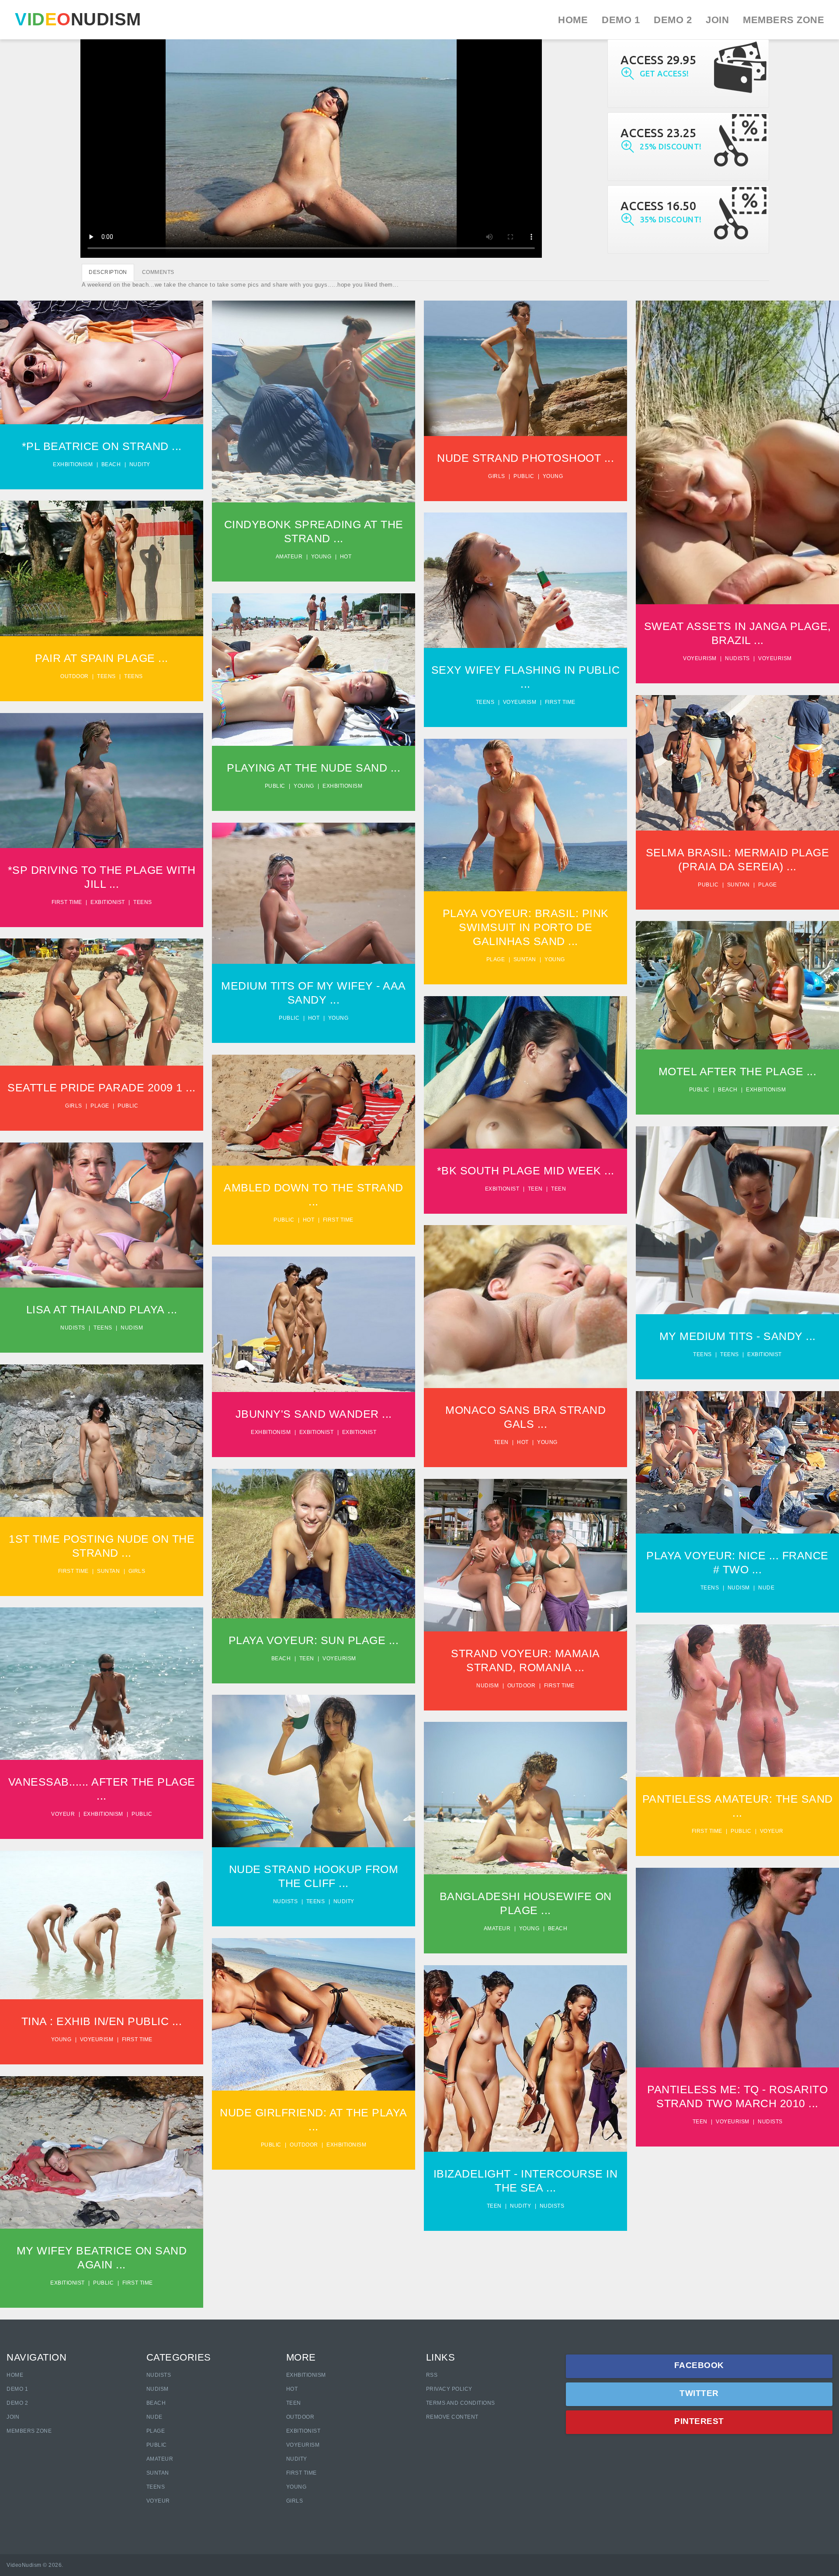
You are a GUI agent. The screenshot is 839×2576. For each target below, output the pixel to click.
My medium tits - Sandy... (737, 1214)
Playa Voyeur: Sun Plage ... (314, 1640)
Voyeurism (700, 658)
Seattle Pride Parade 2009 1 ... (102, 1087)
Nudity (140, 464)
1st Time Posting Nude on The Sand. (102, 1430)
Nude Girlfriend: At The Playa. (314, 2004)
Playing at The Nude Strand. (314, 663)
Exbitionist (108, 902)
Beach (111, 464)
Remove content (452, 2417)
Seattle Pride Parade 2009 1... (102, 992)
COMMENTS (158, 272)
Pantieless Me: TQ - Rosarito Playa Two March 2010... (737, 1953)
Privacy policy (449, 2389)
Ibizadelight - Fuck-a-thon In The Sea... (525, 2048)
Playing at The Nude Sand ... (314, 768)
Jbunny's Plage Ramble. (314, 1318)
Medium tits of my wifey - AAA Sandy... (314, 883)
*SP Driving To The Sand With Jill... (102, 770)
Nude (766, 1588)
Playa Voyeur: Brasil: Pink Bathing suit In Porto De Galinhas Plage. (526, 801)
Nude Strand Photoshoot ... (525, 458)
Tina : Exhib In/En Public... (102, 1915)
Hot (346, 557)
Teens (106, 676)
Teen (535, 1189)
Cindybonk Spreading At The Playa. (314, 391)
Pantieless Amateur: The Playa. (738, 1690)
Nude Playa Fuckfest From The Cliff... (314, 1761)
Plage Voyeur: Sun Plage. (314, 1537)
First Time (302, 2473)
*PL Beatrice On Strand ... (102, 446)
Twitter (699, 2393)
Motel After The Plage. (737, 979)
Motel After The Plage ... (738, 1071)
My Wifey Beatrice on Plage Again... (102, 2142)
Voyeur (63, 1814)
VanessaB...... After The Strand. (102, 1673)
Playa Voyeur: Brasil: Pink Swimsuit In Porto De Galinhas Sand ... (526, 927)
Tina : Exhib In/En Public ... (102, 2021)
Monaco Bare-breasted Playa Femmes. (525, 1296)
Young (321, 557)
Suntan (738, 885)
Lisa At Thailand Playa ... (102, 1309)
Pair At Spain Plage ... (102, 658)
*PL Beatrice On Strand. (101, 356)
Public (524, 476)
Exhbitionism (73, 464)
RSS (432, 2375)
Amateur (289, 557)
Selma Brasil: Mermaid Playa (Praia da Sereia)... (737, 748)
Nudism (132, 1328)
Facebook (699, 2365)
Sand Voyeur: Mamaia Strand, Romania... (525, 1545)
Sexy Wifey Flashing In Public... (525, 570)
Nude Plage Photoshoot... (525, 362)
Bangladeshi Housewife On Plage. (526, 1788)
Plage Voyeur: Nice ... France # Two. (737, 1452)
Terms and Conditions (461, 2403)
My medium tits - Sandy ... (738, 1336)
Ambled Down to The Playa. (314, 1104)
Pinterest (699, 2421)
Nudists (737, 658)
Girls (497, 476)
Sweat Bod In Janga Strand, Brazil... (737, 442)
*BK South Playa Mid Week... (526, 1066)
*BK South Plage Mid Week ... (526, 1170)
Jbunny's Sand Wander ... (314, 1414)
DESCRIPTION (108, 272)
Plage (768, 885)
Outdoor (75, 676)
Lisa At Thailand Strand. (102, 1209)
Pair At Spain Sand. (102, 554)
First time (560, 702)
